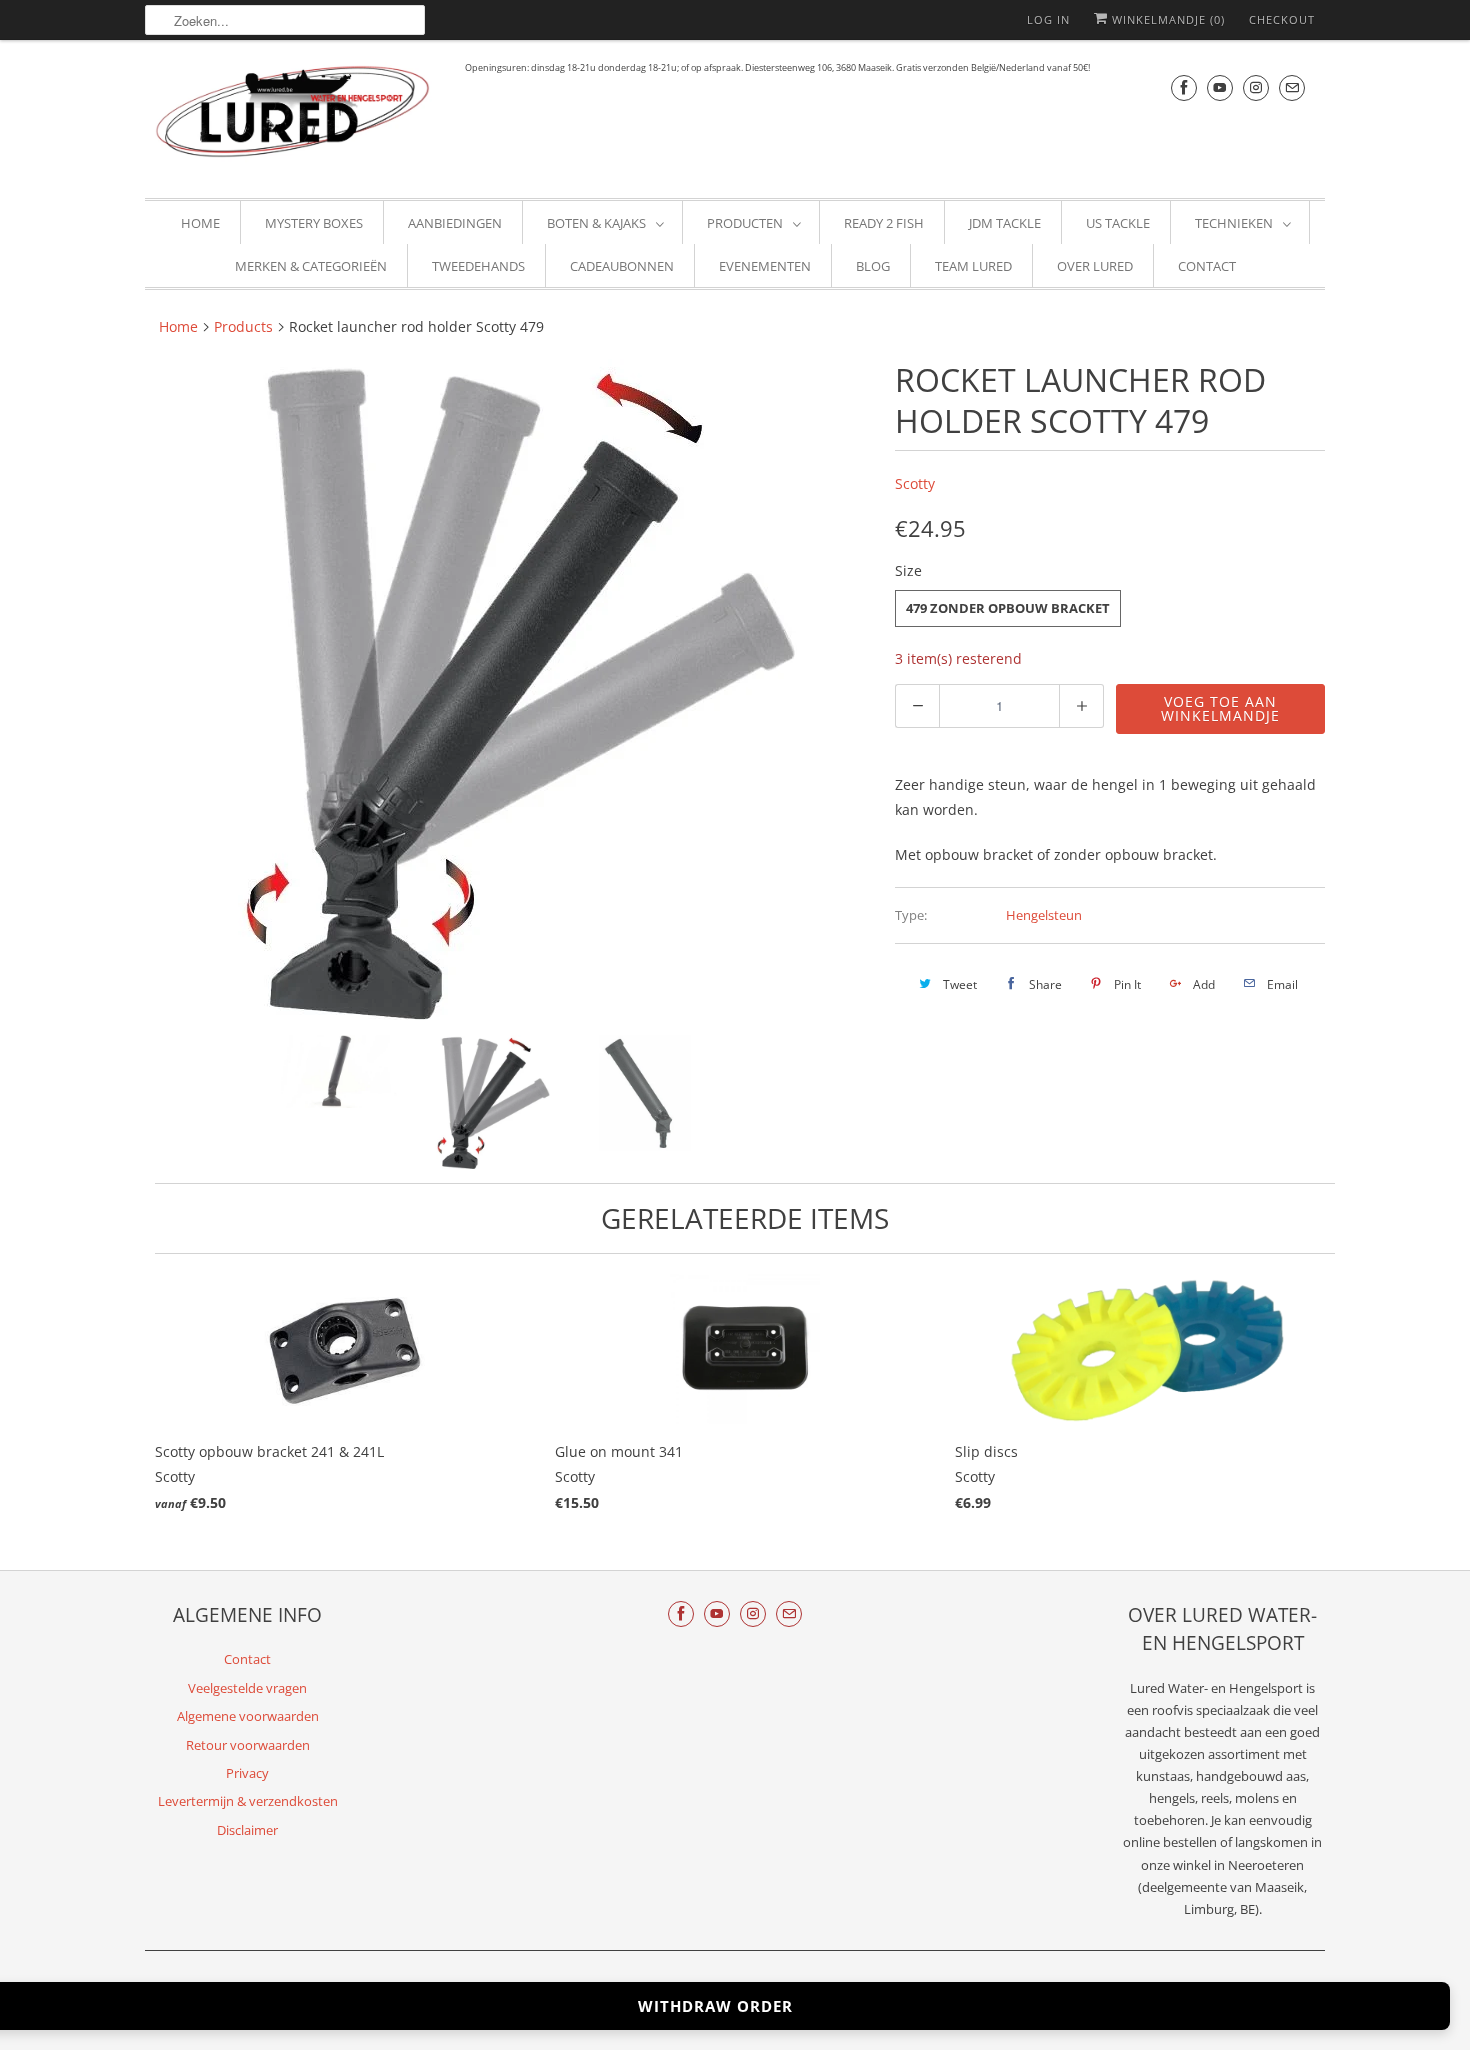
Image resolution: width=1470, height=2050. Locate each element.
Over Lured (1095, 266)
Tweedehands (478, 266)
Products (243, 326)
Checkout (1282, 19)
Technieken (1234, 223)
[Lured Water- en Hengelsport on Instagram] (1256, 87)
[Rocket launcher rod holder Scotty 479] (510, 689)
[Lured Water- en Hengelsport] (295, 116)
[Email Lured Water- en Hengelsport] (1292, 87)
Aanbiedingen (455, 223)
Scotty (915, 483)
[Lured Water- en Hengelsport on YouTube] (1220, 87)
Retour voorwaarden (248, 1745)
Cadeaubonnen (622, 266)
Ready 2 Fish (884, 223)
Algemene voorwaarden (248, 1716)
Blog (873, 266)
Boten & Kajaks (596, 223)
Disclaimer (247, 1830)
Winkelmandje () (1166, 19)
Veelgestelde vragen (247, 1688)
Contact (1207, 266)
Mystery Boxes (314, 223)
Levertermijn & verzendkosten (248, 1801)
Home (200, 223)
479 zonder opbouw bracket (1008, 608)
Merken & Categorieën (311, 266)
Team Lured (973, 266)
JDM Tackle (1005, 223)
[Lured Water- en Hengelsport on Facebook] (1184, 87)
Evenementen (765, 266)
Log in (1048, 19)
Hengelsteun (1044, 915)
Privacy (247, 1773)
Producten (745, 223)
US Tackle (1118, 223)
